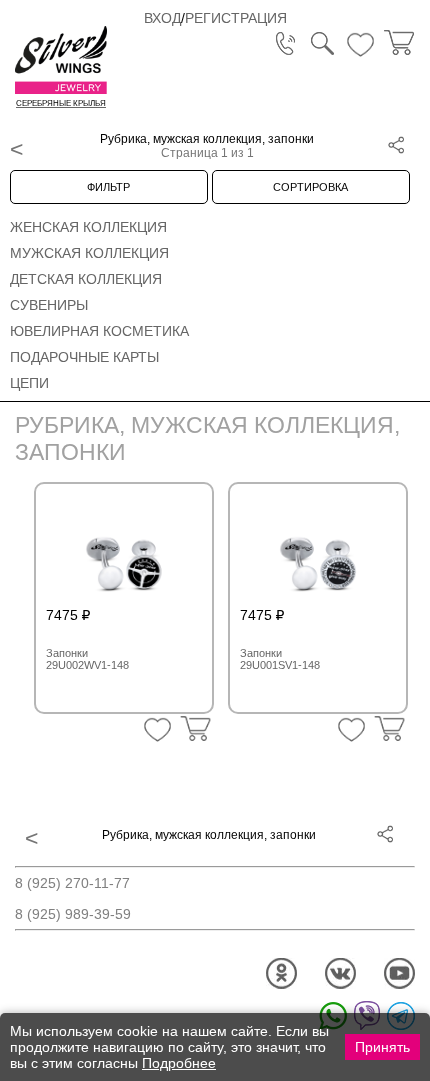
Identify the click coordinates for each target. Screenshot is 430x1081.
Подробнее (179, 1063)
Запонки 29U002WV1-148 (87, 659)
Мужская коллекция (89, 253)
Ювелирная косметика (99, 331)
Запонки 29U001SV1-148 (280, 659)
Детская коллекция (86, 279)
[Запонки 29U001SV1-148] (318, 552)
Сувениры (49, 305)
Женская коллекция (88, 227)
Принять (382, 1047)
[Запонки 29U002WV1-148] (124, 552)
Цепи (29, 383)
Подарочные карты (84, 357)
